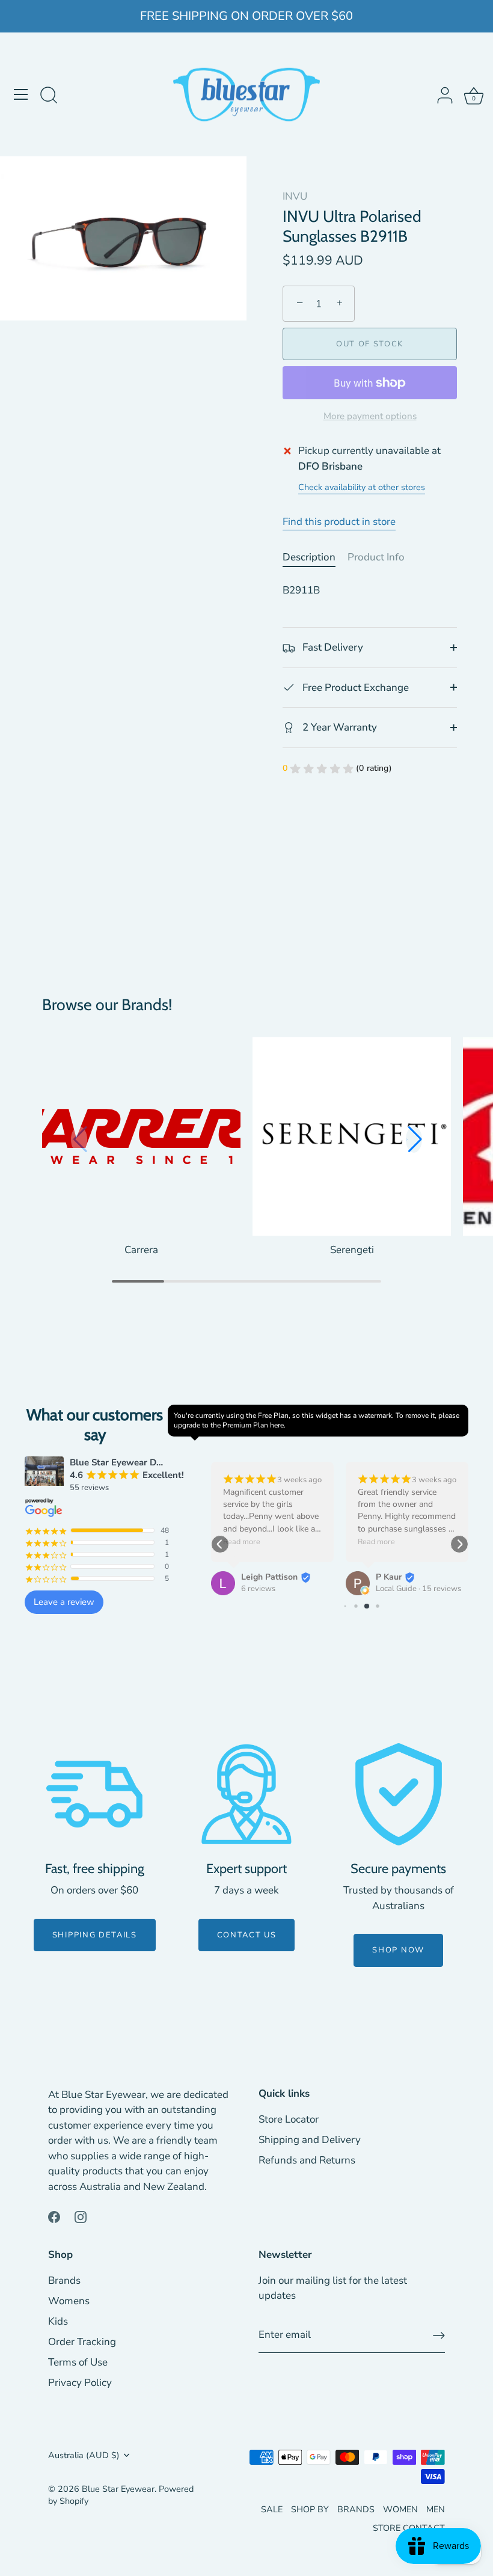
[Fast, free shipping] (94, 1794)
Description (309, 557)
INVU (295, 196)
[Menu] (21, 94)
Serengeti (352, 1250)
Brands (64, 2280)
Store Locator (289, 2119)
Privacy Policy (80, 2383)
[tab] (315, 557)
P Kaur (389, 1577)
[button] (414, 1139)
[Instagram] (81, 2216)
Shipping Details (95, 1935)
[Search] (49, 96)
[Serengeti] (352, 1136)
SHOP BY (310, 2509)
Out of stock (370, 344)
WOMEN (400, 2509)
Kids (58, 2321)
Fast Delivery (332, 647)
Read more (242, 1542)
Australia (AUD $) (84, 2455)
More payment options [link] (370, 416)
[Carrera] (141, 1136)
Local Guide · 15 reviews (418, 1589)
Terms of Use (78, 2362)
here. (278, 1425)
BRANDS (356, 2509)
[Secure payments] (399, 1794)
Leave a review (64, 1602)
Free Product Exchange (354, 688)
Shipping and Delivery (310, 2140)
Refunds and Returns (307, 2160)
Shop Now (398, 1950)
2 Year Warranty (338, 727)
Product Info (376, 557)
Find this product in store (339, 522)
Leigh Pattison (269, 1577)
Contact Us (247, 1935)
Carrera (141, 1250)
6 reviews (258, 1589)
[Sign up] (439, 2335)
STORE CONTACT (409, 2528)
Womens (69, 2301)
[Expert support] (246, 1794)
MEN (436, 2509)
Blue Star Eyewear (118, 2489)
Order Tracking (82, 2342)
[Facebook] (54, 2216)
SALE (272, 2509)
